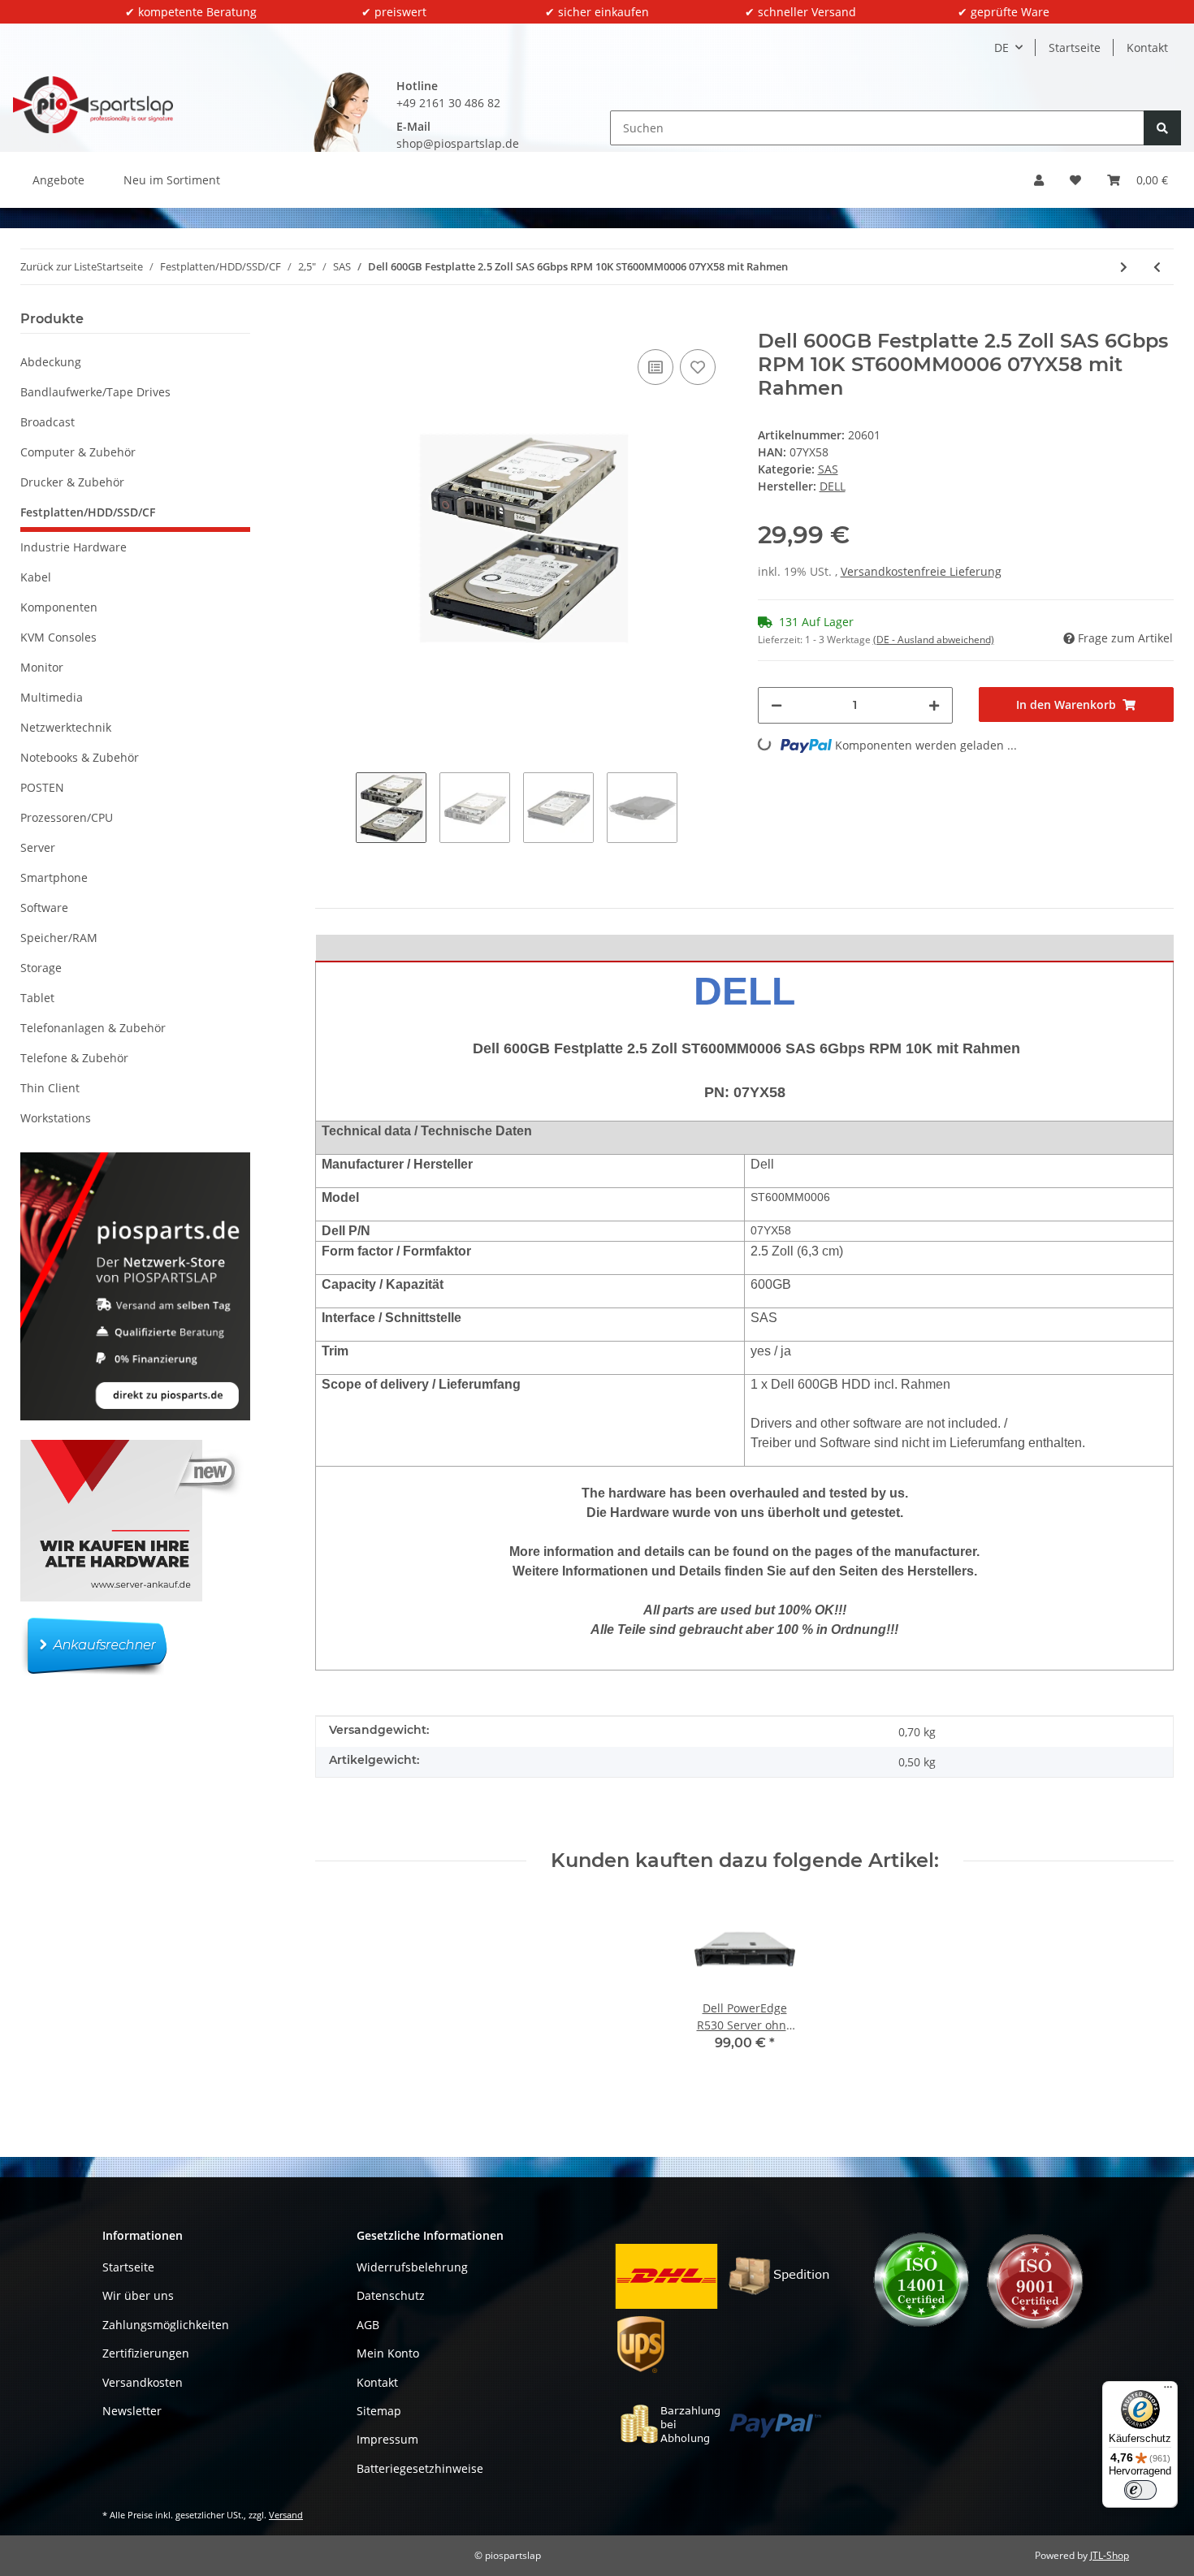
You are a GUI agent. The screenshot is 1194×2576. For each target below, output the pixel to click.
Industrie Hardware (74, 547)
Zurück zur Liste (58, 266)
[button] (1039, 180)
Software (44, 908)
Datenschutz (391, 2295)
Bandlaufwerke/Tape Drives (95, 392)
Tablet (37, 998)
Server (38, 847)
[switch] (1140, 2490)
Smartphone (54, 877)
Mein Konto (388, 2353)
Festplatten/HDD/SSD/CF (88, 512)
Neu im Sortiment (172, 180)
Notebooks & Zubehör (80, 757)
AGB (368, 2325)
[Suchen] (1162, 128)
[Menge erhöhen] (934, 705)
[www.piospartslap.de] (93, 104)
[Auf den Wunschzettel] (698, 367)
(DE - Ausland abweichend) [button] (934, 640)
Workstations (56, 1118)
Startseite (1075, 48)
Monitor (42, 667)
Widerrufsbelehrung (412, 2267)
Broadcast (48, 422)
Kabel (36, 577)
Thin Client (50, 1088)
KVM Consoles (58, 637)
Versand (286, 2515)
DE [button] (1001, 48)
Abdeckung (51, 362)
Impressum (387, 2439)
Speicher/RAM (59, 938)
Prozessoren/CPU (67, 817)
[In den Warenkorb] (328, 321)
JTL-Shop (1110, 2555)
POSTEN (42, 787)
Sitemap (379, 2411)
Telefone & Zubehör (74, 1058)
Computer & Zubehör (78, 452)
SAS (828, 469)
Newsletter (132, 2411)
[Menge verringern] (777, 705)
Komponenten (59, 607)
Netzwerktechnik (66, 727)
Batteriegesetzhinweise (420, 2468)
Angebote (58, 180)
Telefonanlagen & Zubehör (93, 1028)
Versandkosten (143, 2382)
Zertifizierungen (146, 2353)
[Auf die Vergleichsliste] (655, 367)
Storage (41, 968)
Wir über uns (138, 2295)
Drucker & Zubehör (72, 482)
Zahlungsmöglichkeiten (166, 2325)
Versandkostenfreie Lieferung (921, 571)
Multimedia (52, 697)
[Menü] (1168, 2391)
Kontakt (1147, 48)
